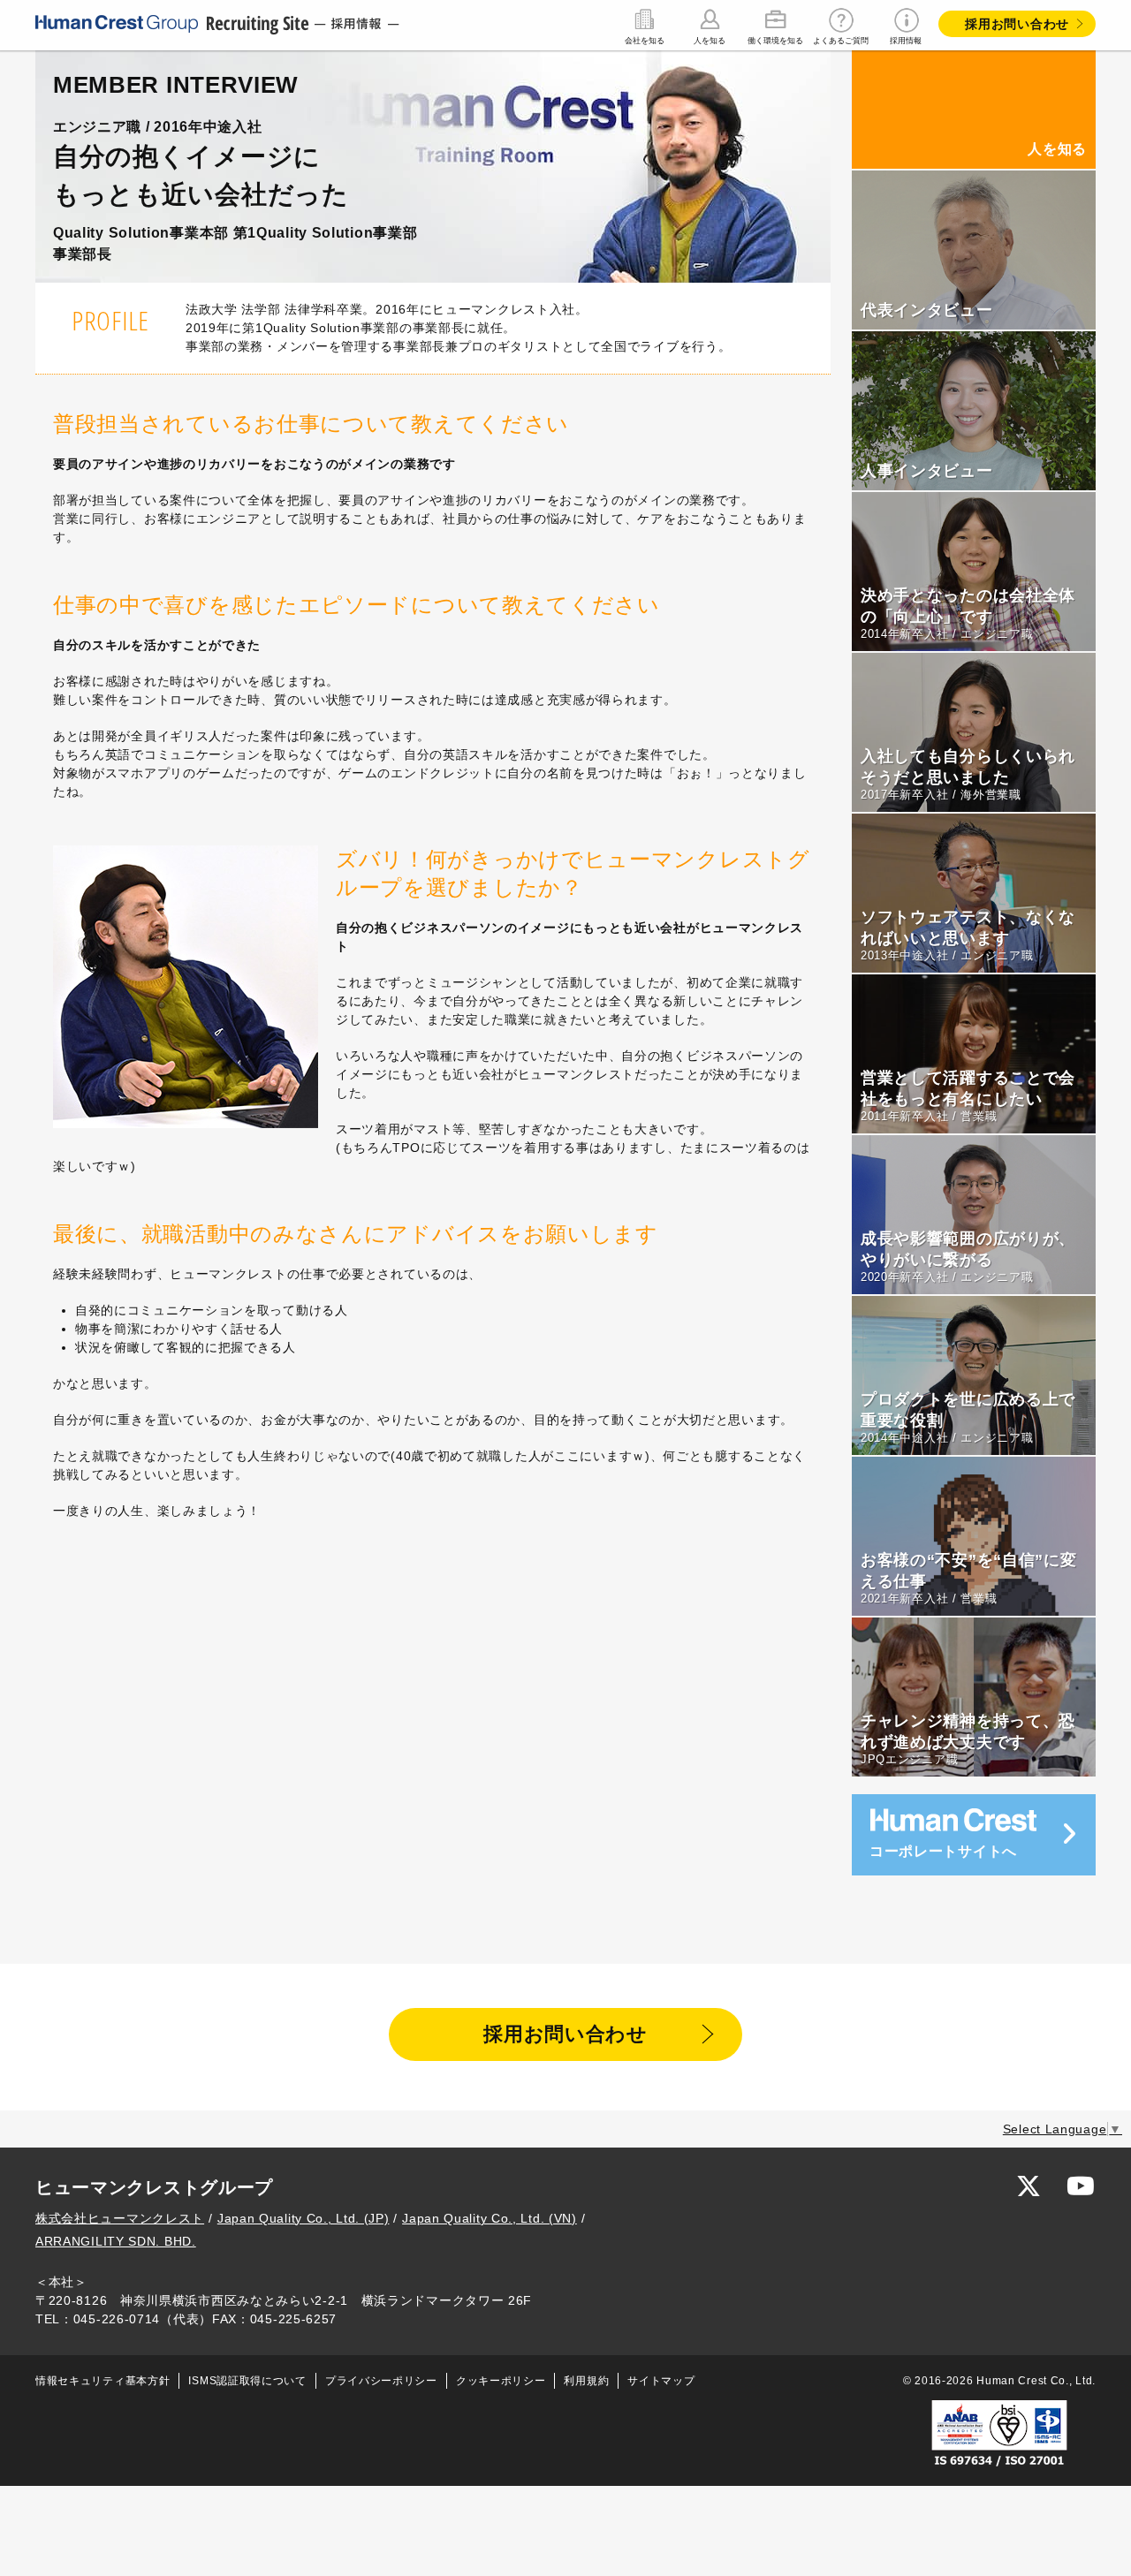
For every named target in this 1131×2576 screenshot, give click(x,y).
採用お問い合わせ (1017, 24)
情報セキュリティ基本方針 (102, 2381)
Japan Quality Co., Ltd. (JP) (304, 2218)
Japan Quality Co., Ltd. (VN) (490, 2218)
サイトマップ (661, 2381)
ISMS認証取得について (247, 2381)
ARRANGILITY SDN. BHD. (116, 2241)
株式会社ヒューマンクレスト (120, 2218)
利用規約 (586, 2381)
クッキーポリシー (501, 2381)
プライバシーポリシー (381, 2381)
